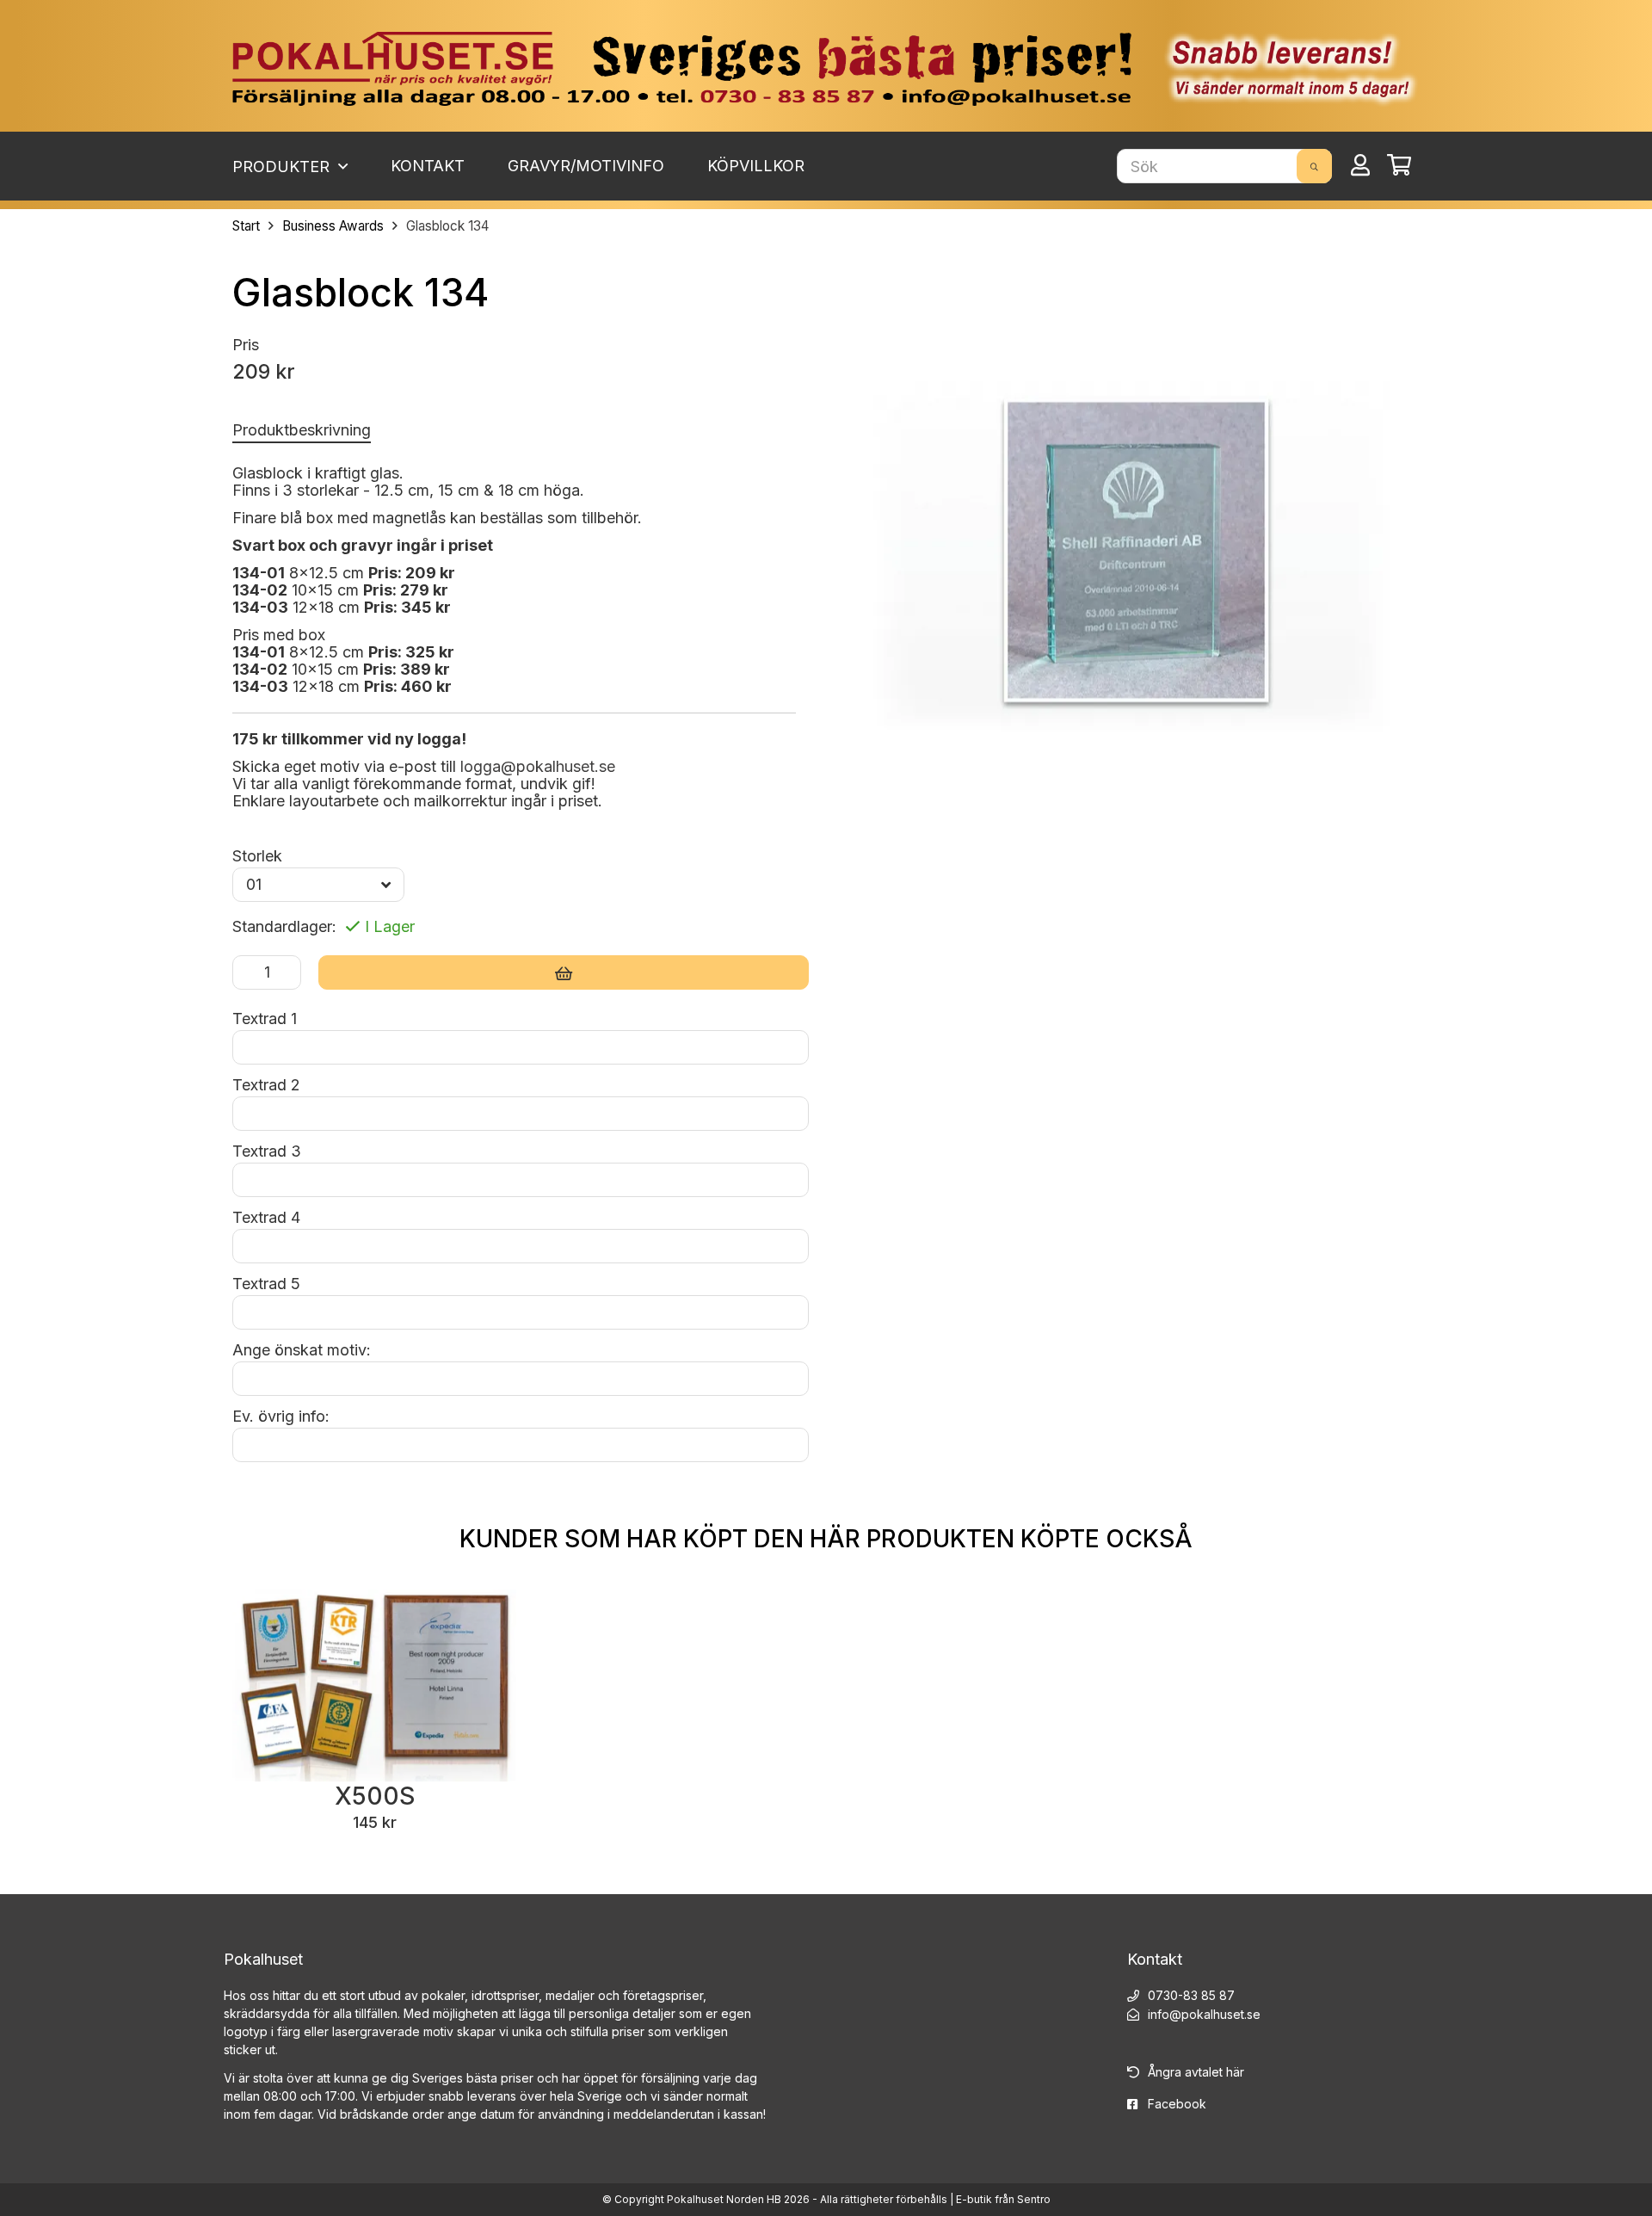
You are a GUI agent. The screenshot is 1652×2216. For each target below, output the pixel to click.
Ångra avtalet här (1196, 2072)
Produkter (283, 167)
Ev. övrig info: (281, 1416)
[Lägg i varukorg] (564, 972)
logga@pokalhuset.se (538, 766)
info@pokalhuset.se (1204, 2014)
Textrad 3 (267, 1151)
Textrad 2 (266, 1085)
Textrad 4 (266, 1217)
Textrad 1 (265, 1018)
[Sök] (1314, 166)
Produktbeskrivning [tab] (302, 430)
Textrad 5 (266, 1284)
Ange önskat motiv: (302, 1350)
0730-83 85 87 (1191, 1995)
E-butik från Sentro (1003, 2199)
